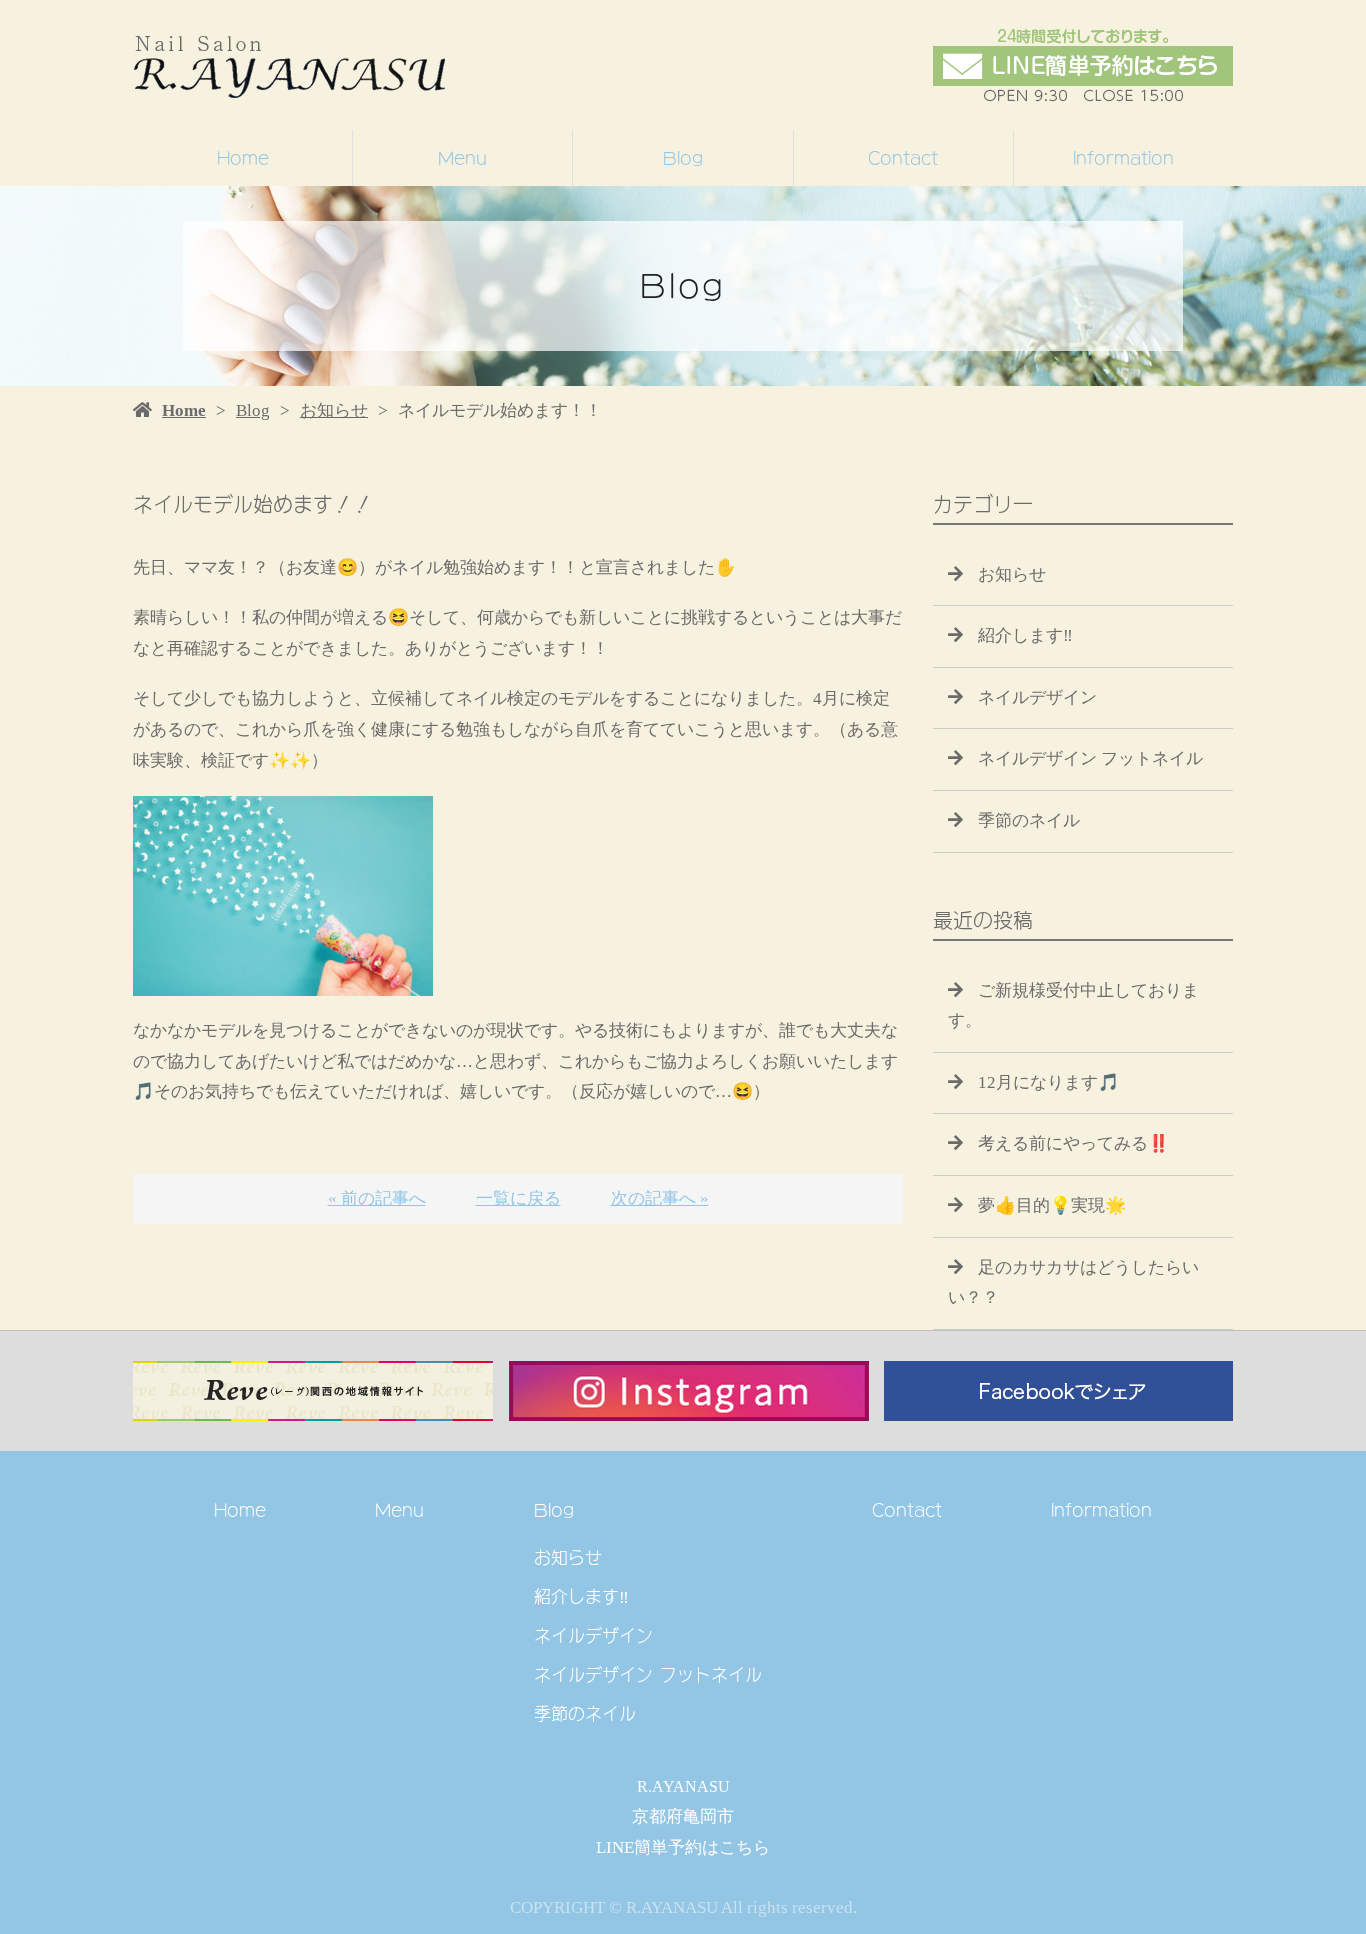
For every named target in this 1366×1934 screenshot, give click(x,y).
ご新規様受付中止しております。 (1073, 1006)
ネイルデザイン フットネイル (1090, 758)
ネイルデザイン (1037, 697)
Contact (903, 158)
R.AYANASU (683, 1786)
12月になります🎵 (1048, 1082)
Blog (683, 158)
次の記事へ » (660, 1198)
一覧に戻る (518, 1198)
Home (243, 158)
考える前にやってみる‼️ (1073, 1143)
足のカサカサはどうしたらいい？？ (1073, 1283)
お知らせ (334, 410)
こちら (744, 1847)
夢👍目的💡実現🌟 (1052, 1205)
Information (1123, 158)
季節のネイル (1029, 820)
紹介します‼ (1025, 635)
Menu (462, 158)
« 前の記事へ (377, 1198)
